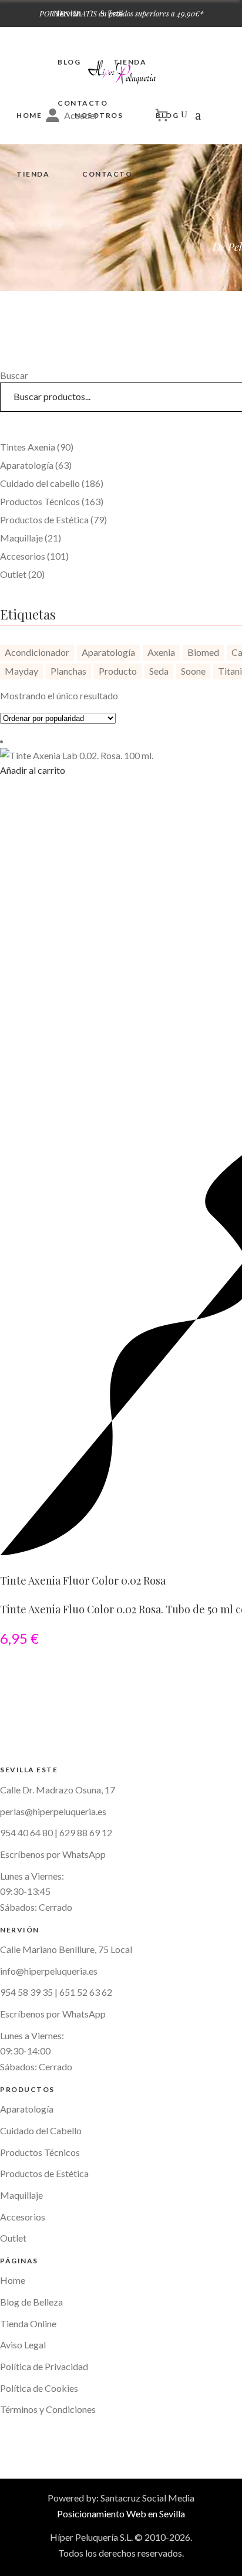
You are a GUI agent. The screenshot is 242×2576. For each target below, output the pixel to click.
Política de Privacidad (44, 2366)
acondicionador (37, 652)
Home (13, 2280)
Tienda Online (28, 2323)
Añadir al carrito (33, 770)
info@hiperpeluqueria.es (49, 1971)
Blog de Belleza (31, 2302)
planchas (68, 671)
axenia (161, 652)
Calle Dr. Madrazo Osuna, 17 (58, 1790)
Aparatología (27, 2109)
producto (118, 671)
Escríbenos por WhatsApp (53, 2014)
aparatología (108, 652)
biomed (203, 652)
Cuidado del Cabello (41, 2130)
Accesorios (23, 2217)
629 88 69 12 (86, 1832)
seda (159, 671)
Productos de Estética (44, 2173)
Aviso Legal (23, 2345)
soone (193, 671)
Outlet (13, 2238)
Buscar (14, 375)
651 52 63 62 (86, 1992)
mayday (21, 671)
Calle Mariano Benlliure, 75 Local (66, 1949)
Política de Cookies (39, 2388)
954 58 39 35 (26, 1992)
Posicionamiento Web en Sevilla (121, 2514)
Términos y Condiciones (48, 2409)
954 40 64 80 (26, 1832)
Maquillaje (21, 2195)
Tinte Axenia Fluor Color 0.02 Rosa (83, 1580)
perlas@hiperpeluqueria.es (53, 1811)
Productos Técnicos (40, 2152)
